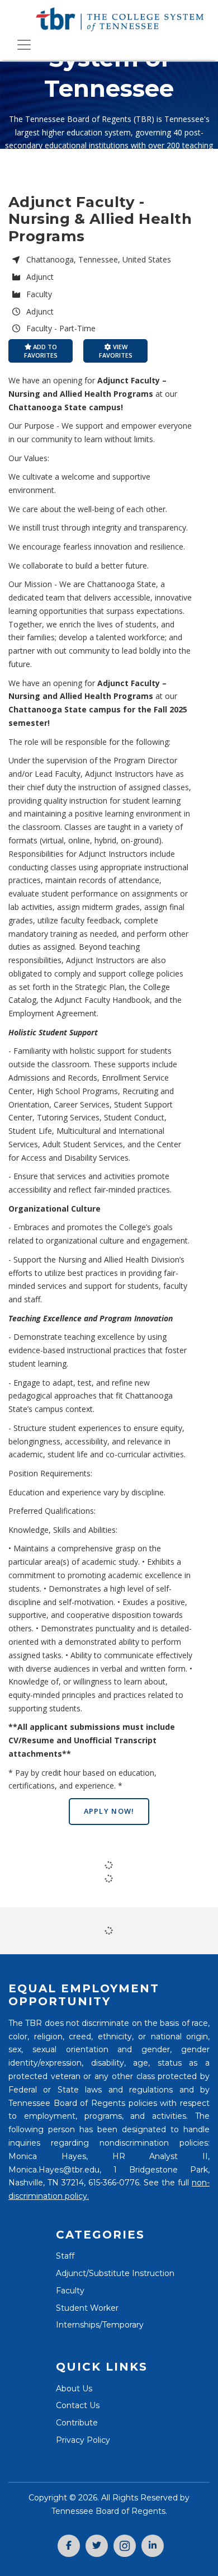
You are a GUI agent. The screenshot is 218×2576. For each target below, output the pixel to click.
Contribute (77, 2423)
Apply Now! (109, 1811)
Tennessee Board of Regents (108, 2511)
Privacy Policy (83, 2440)
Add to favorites (41, 351)
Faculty (70, 2291)
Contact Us (78, 2405)
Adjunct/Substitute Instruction (115, 2273)
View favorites (116, 351)
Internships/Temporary (100, 2325)
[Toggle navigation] (24, 45)
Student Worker (87, 2308)
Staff (65, 2256)
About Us (74, 2389)
